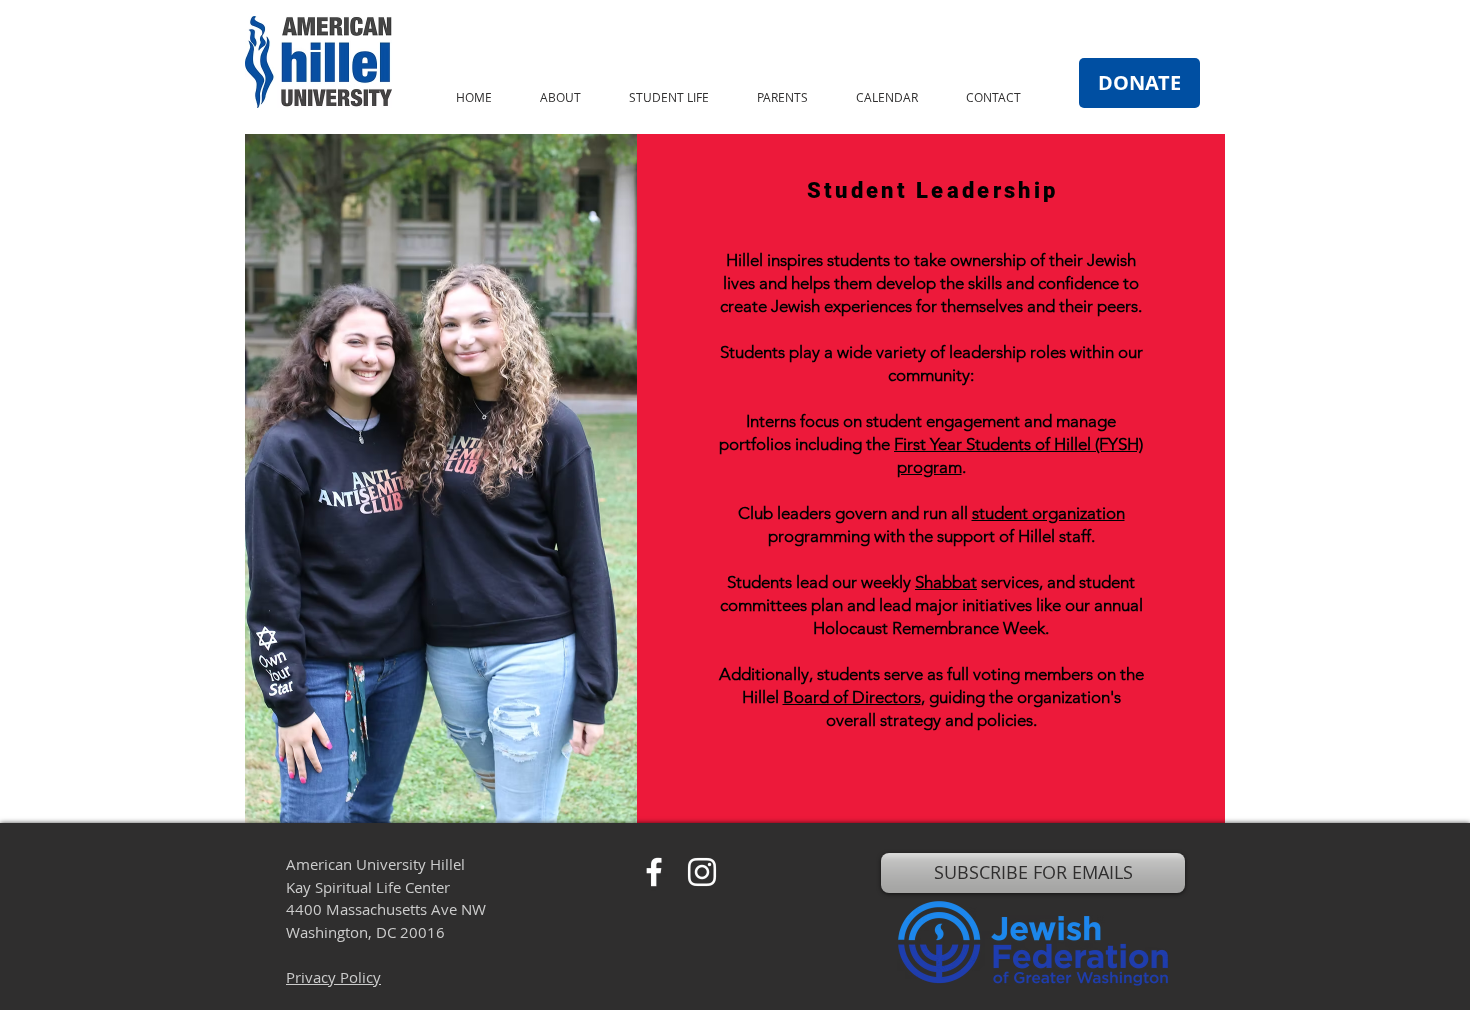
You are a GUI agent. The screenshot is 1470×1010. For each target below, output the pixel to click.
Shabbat (946, 582)
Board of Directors (852, 697)
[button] (560, 97)
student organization (1048, 513)
